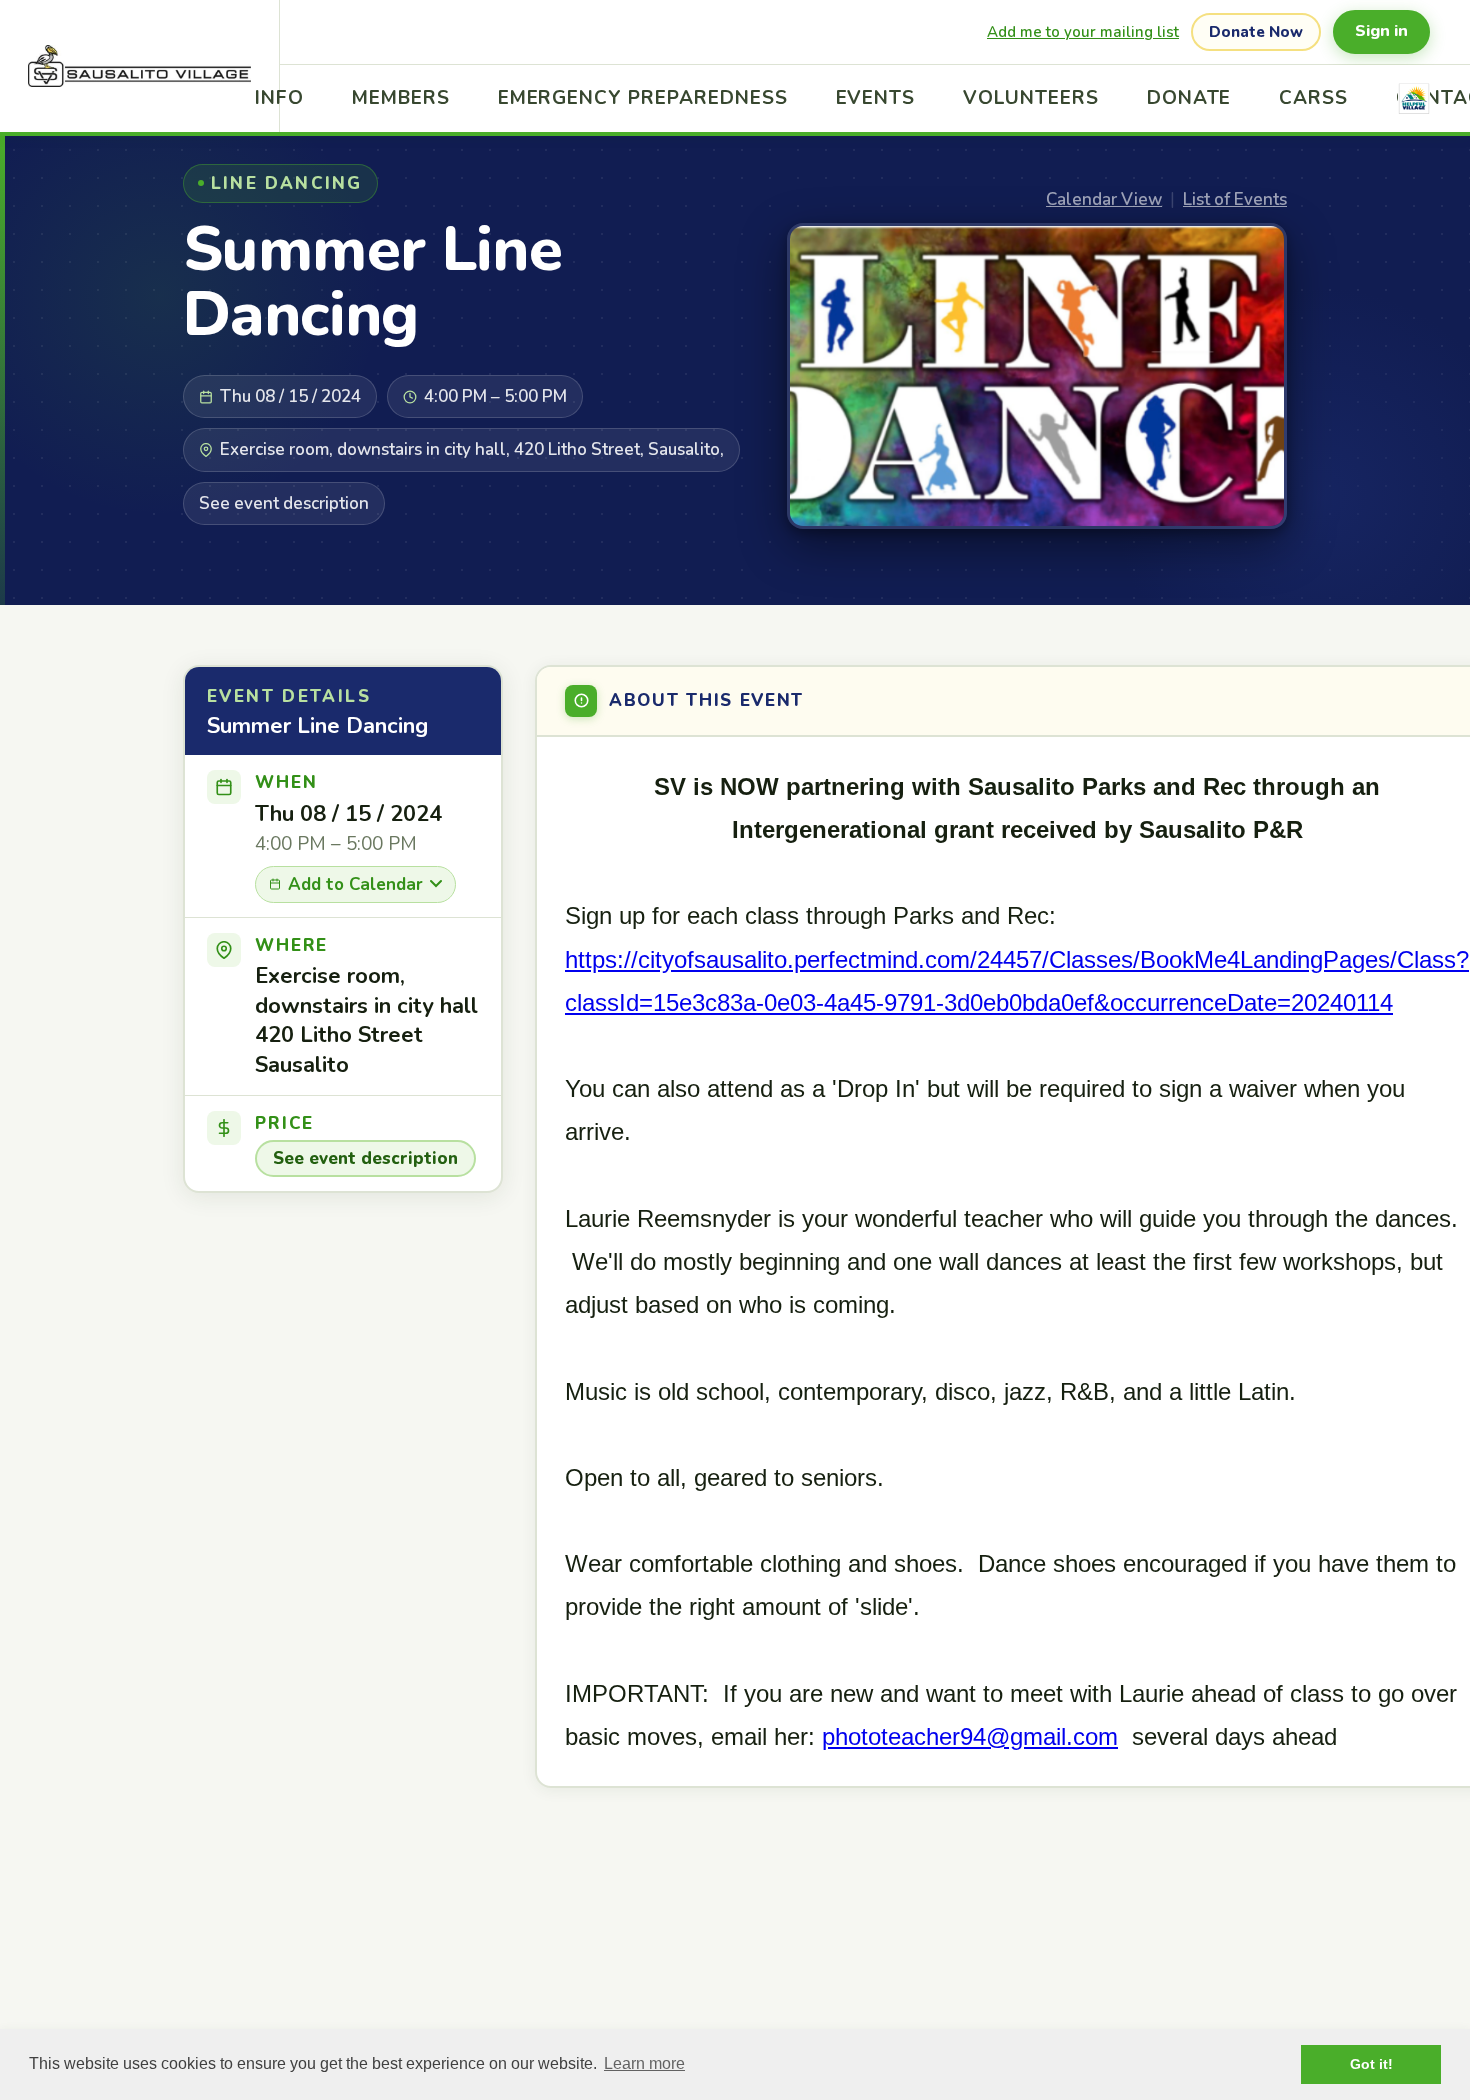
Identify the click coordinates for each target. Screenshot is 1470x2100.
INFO (279, 98)
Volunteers (1031, 98)
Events (876, 98)
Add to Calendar (355, 884)
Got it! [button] (1371, 2064)
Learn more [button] (644, 2063)
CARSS (1313, 98)
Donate (1189, 98)
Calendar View (1104, 199)
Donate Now (1256, 32)
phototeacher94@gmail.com (970, 1736)
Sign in (1381, 31)
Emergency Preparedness (643, 98)
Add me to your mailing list (1083, 32)
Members (401, 98)
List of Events (1235, 199)
